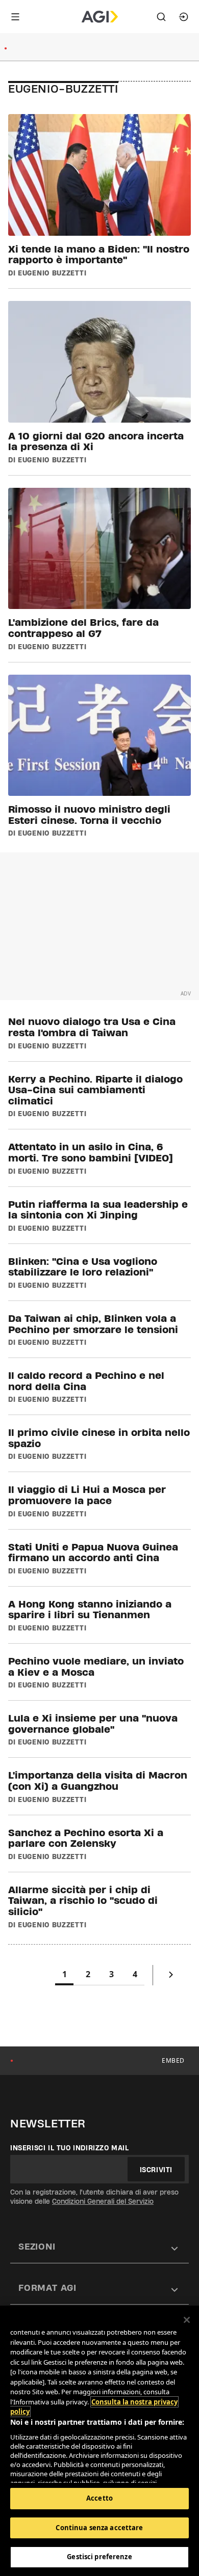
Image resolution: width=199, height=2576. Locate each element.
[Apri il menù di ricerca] (161, 17)
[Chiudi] (187, 2320)
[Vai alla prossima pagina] (171, 1977)
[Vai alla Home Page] (100, 17)
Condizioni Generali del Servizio (103, 2201)
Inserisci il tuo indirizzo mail (70, 2148)
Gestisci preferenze (99, 2557)
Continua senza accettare (99, 2528)
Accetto (99, 2498)
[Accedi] (184, 17)
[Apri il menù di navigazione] (15, 17)
